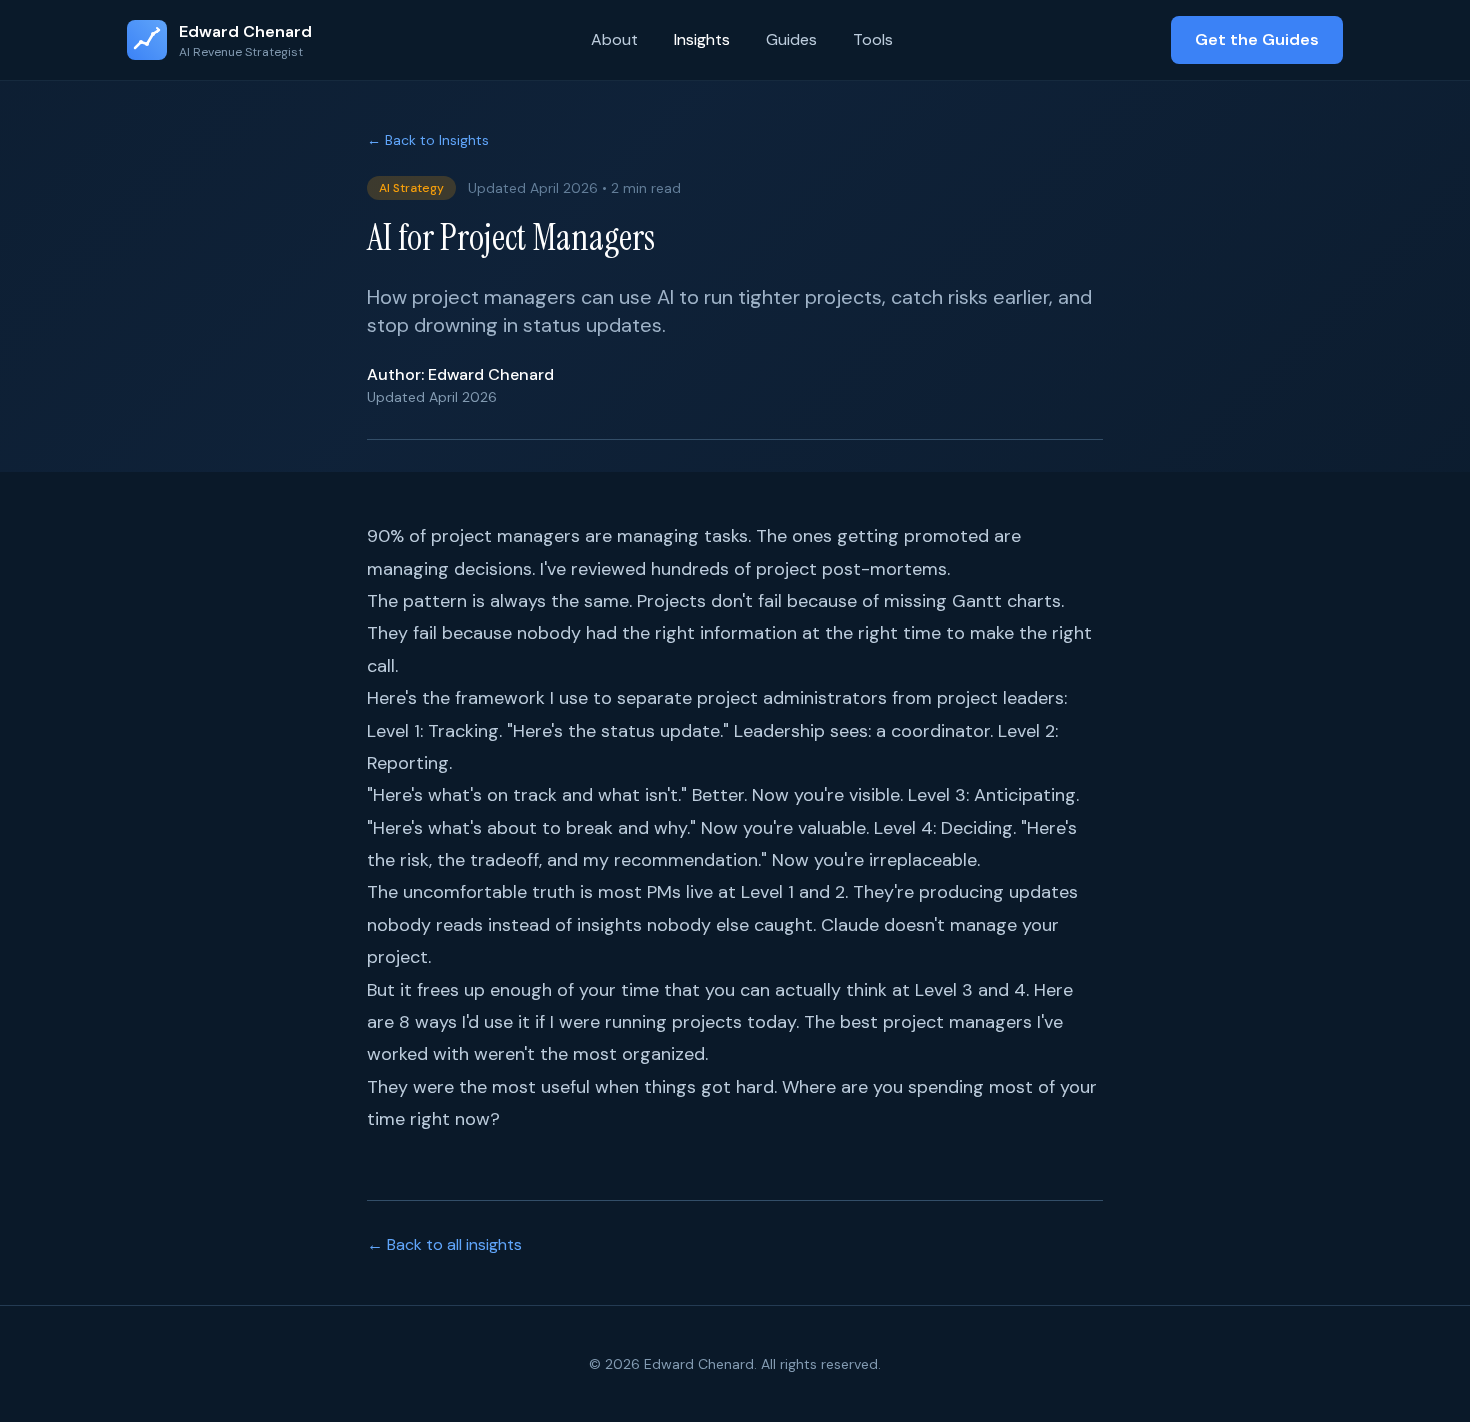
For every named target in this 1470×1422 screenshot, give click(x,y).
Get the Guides (1257, 39)
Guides (791, 39)
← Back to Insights (428, 140)
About (614, 39)
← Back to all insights (444, 1244)
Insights (702, 39)
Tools (873, 39)
